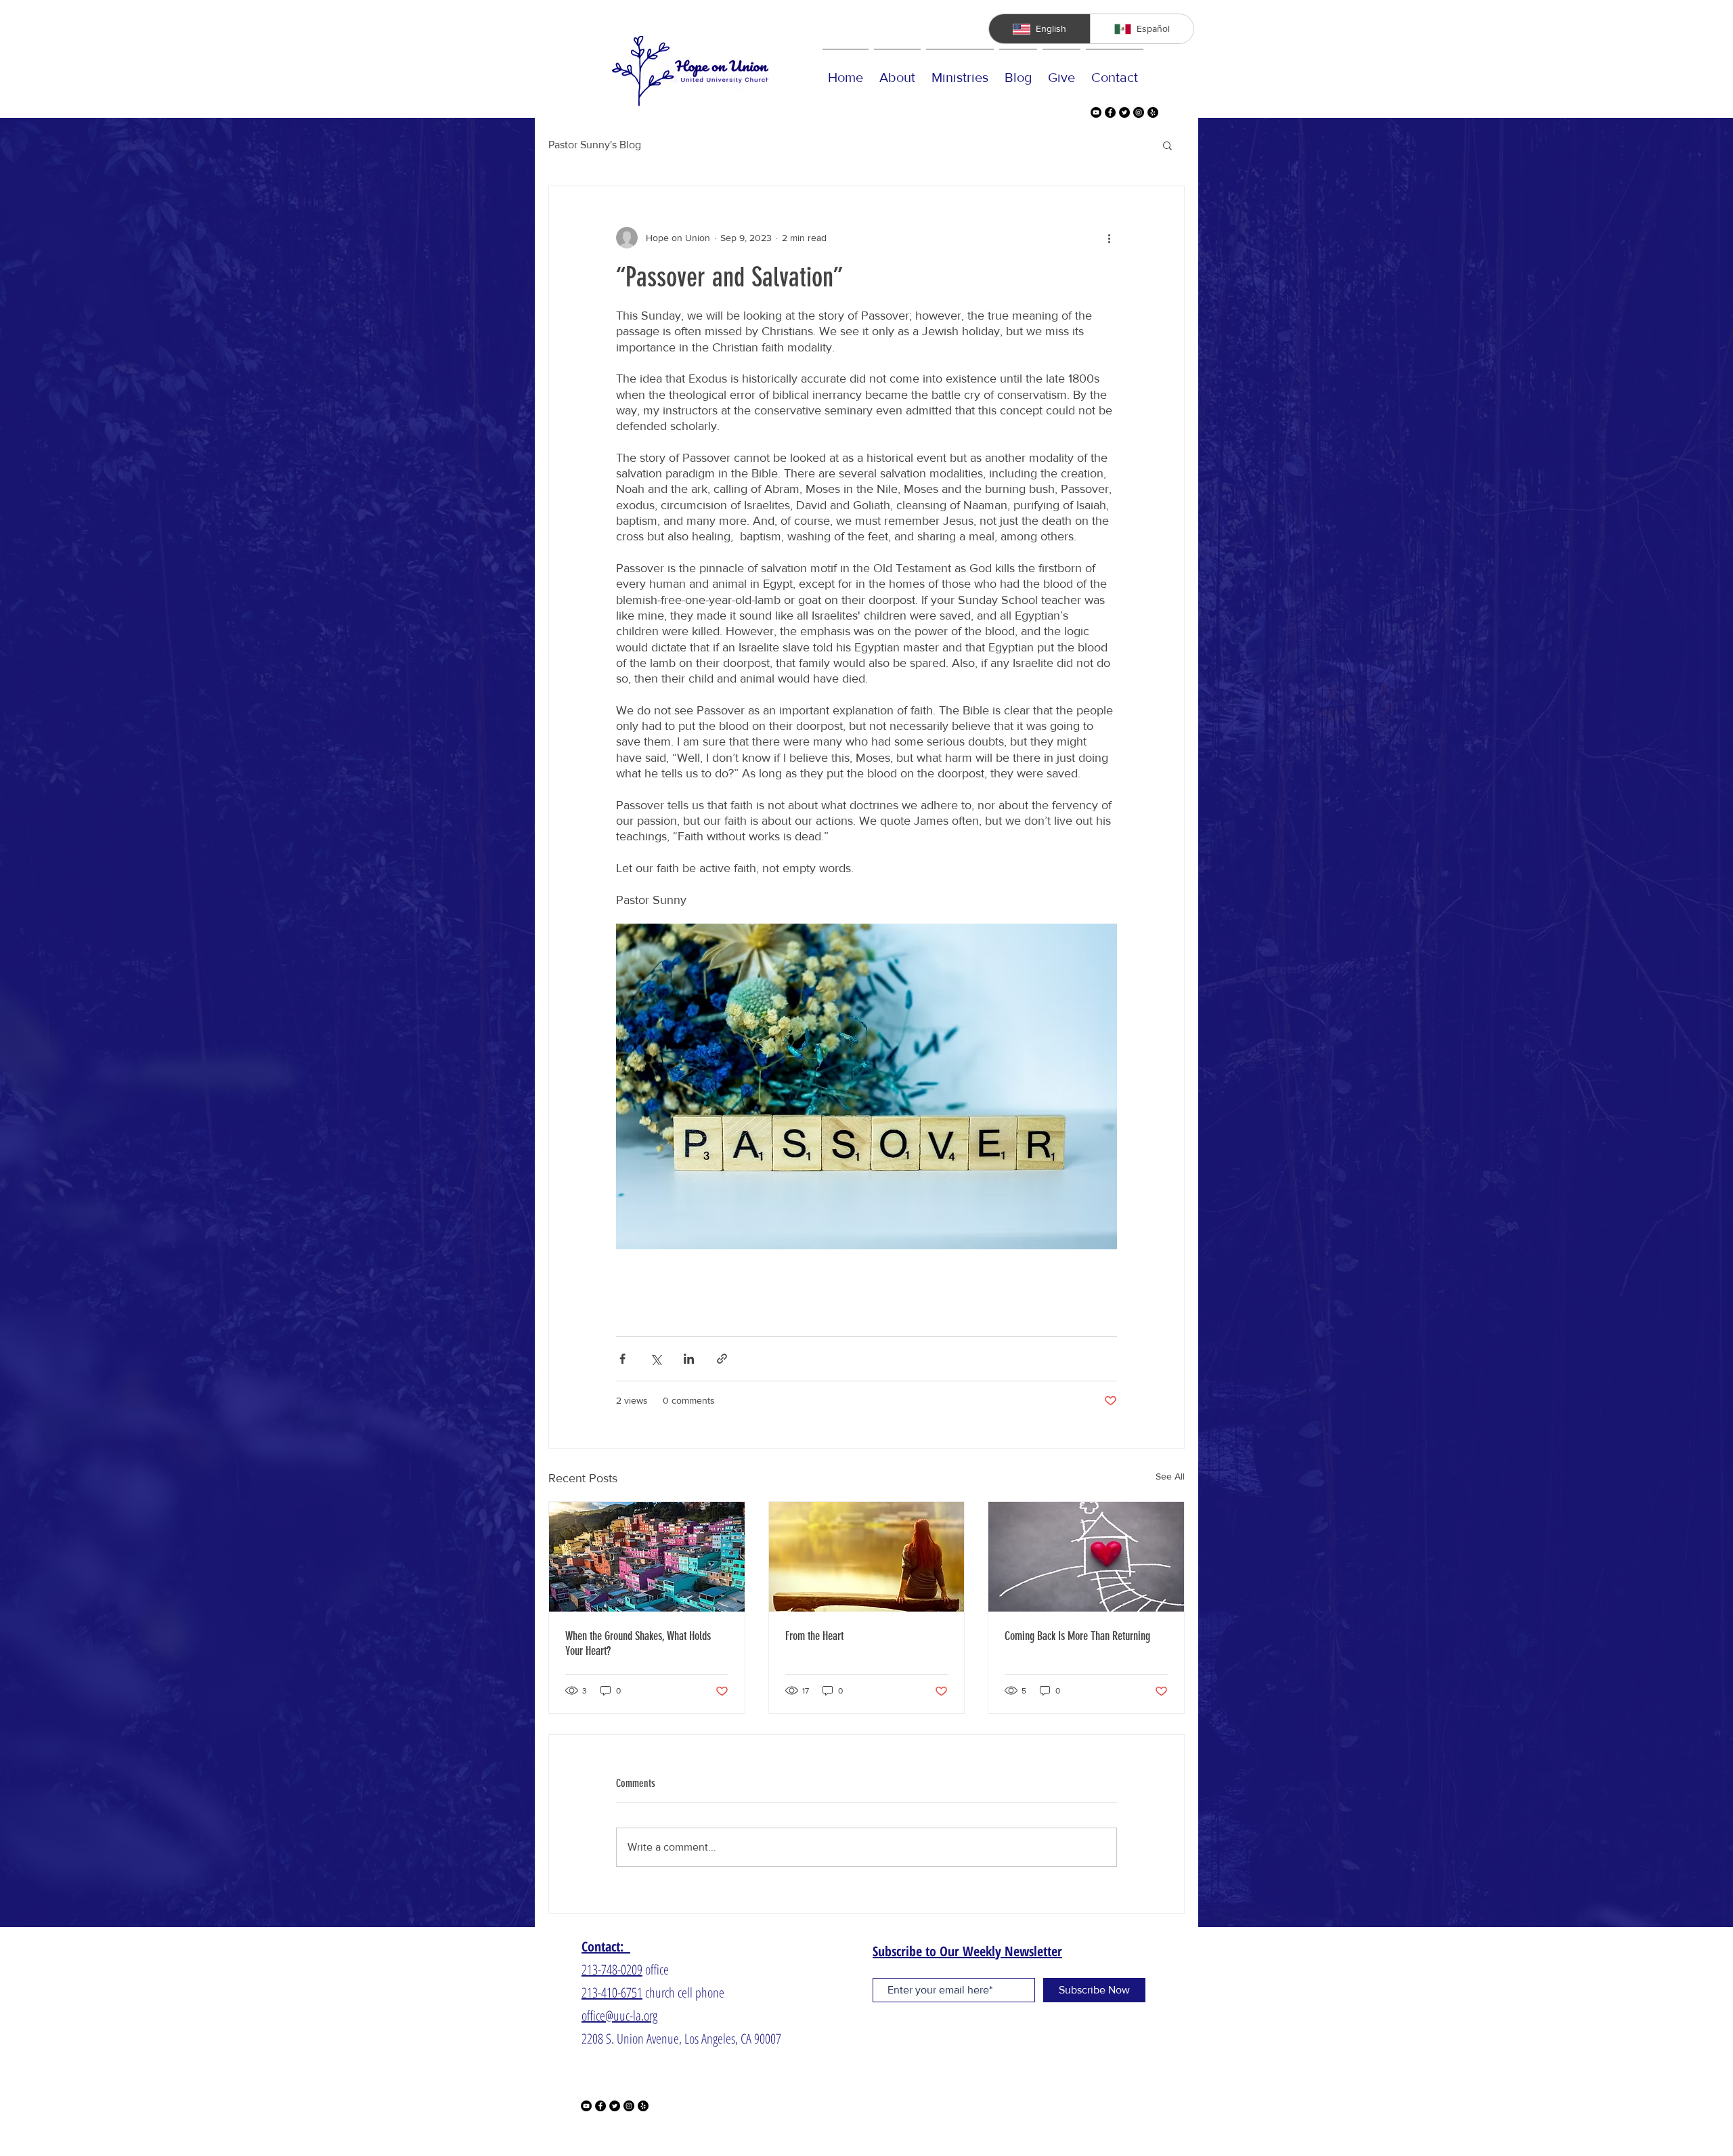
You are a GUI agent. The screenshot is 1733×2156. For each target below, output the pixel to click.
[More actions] (1109, 238)
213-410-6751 (612, 1992)
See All (1170, 1476)
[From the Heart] (867, 1557)
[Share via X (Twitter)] (656, 1359)
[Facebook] (1110, 112)
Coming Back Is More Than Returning (1077, 1636)
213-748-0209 (612, 1969)
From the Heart (814, 1636)
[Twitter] (1124, 112)
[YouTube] (1096, 112)
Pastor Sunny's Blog (595, 145)
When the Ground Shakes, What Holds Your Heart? (638, 1643)
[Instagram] (1139, 112)
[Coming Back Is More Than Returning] (1086, 1557)
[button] (1167, 145)
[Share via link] (722, 1359)
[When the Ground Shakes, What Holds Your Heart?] (647, 1557)
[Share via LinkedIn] (689, 1359)
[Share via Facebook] (622, 1359)
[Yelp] (1153, 112)
